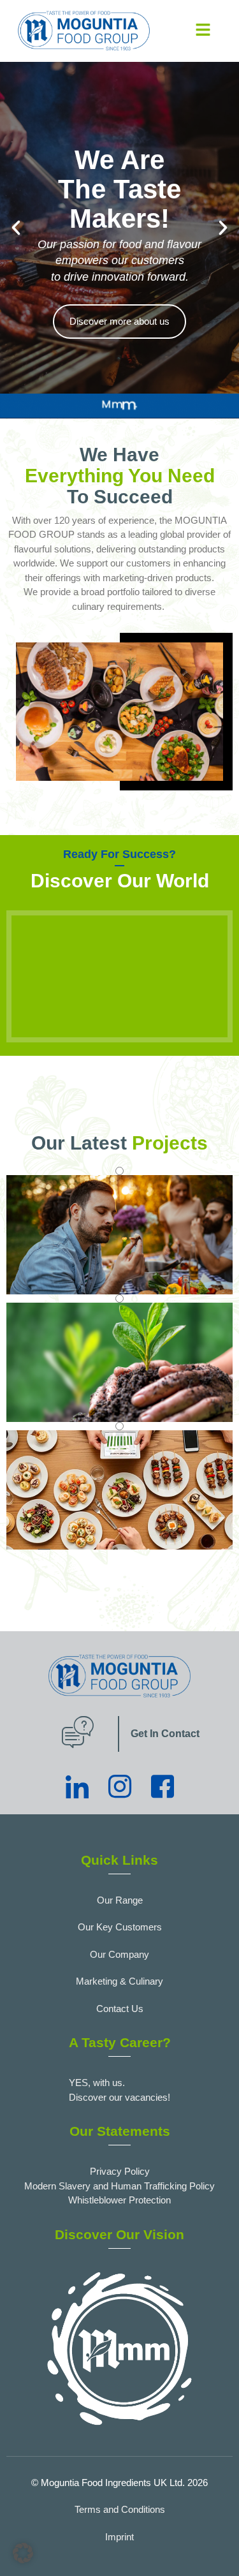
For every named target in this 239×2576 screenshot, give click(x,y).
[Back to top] (217, 2547)
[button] (203, 31)
